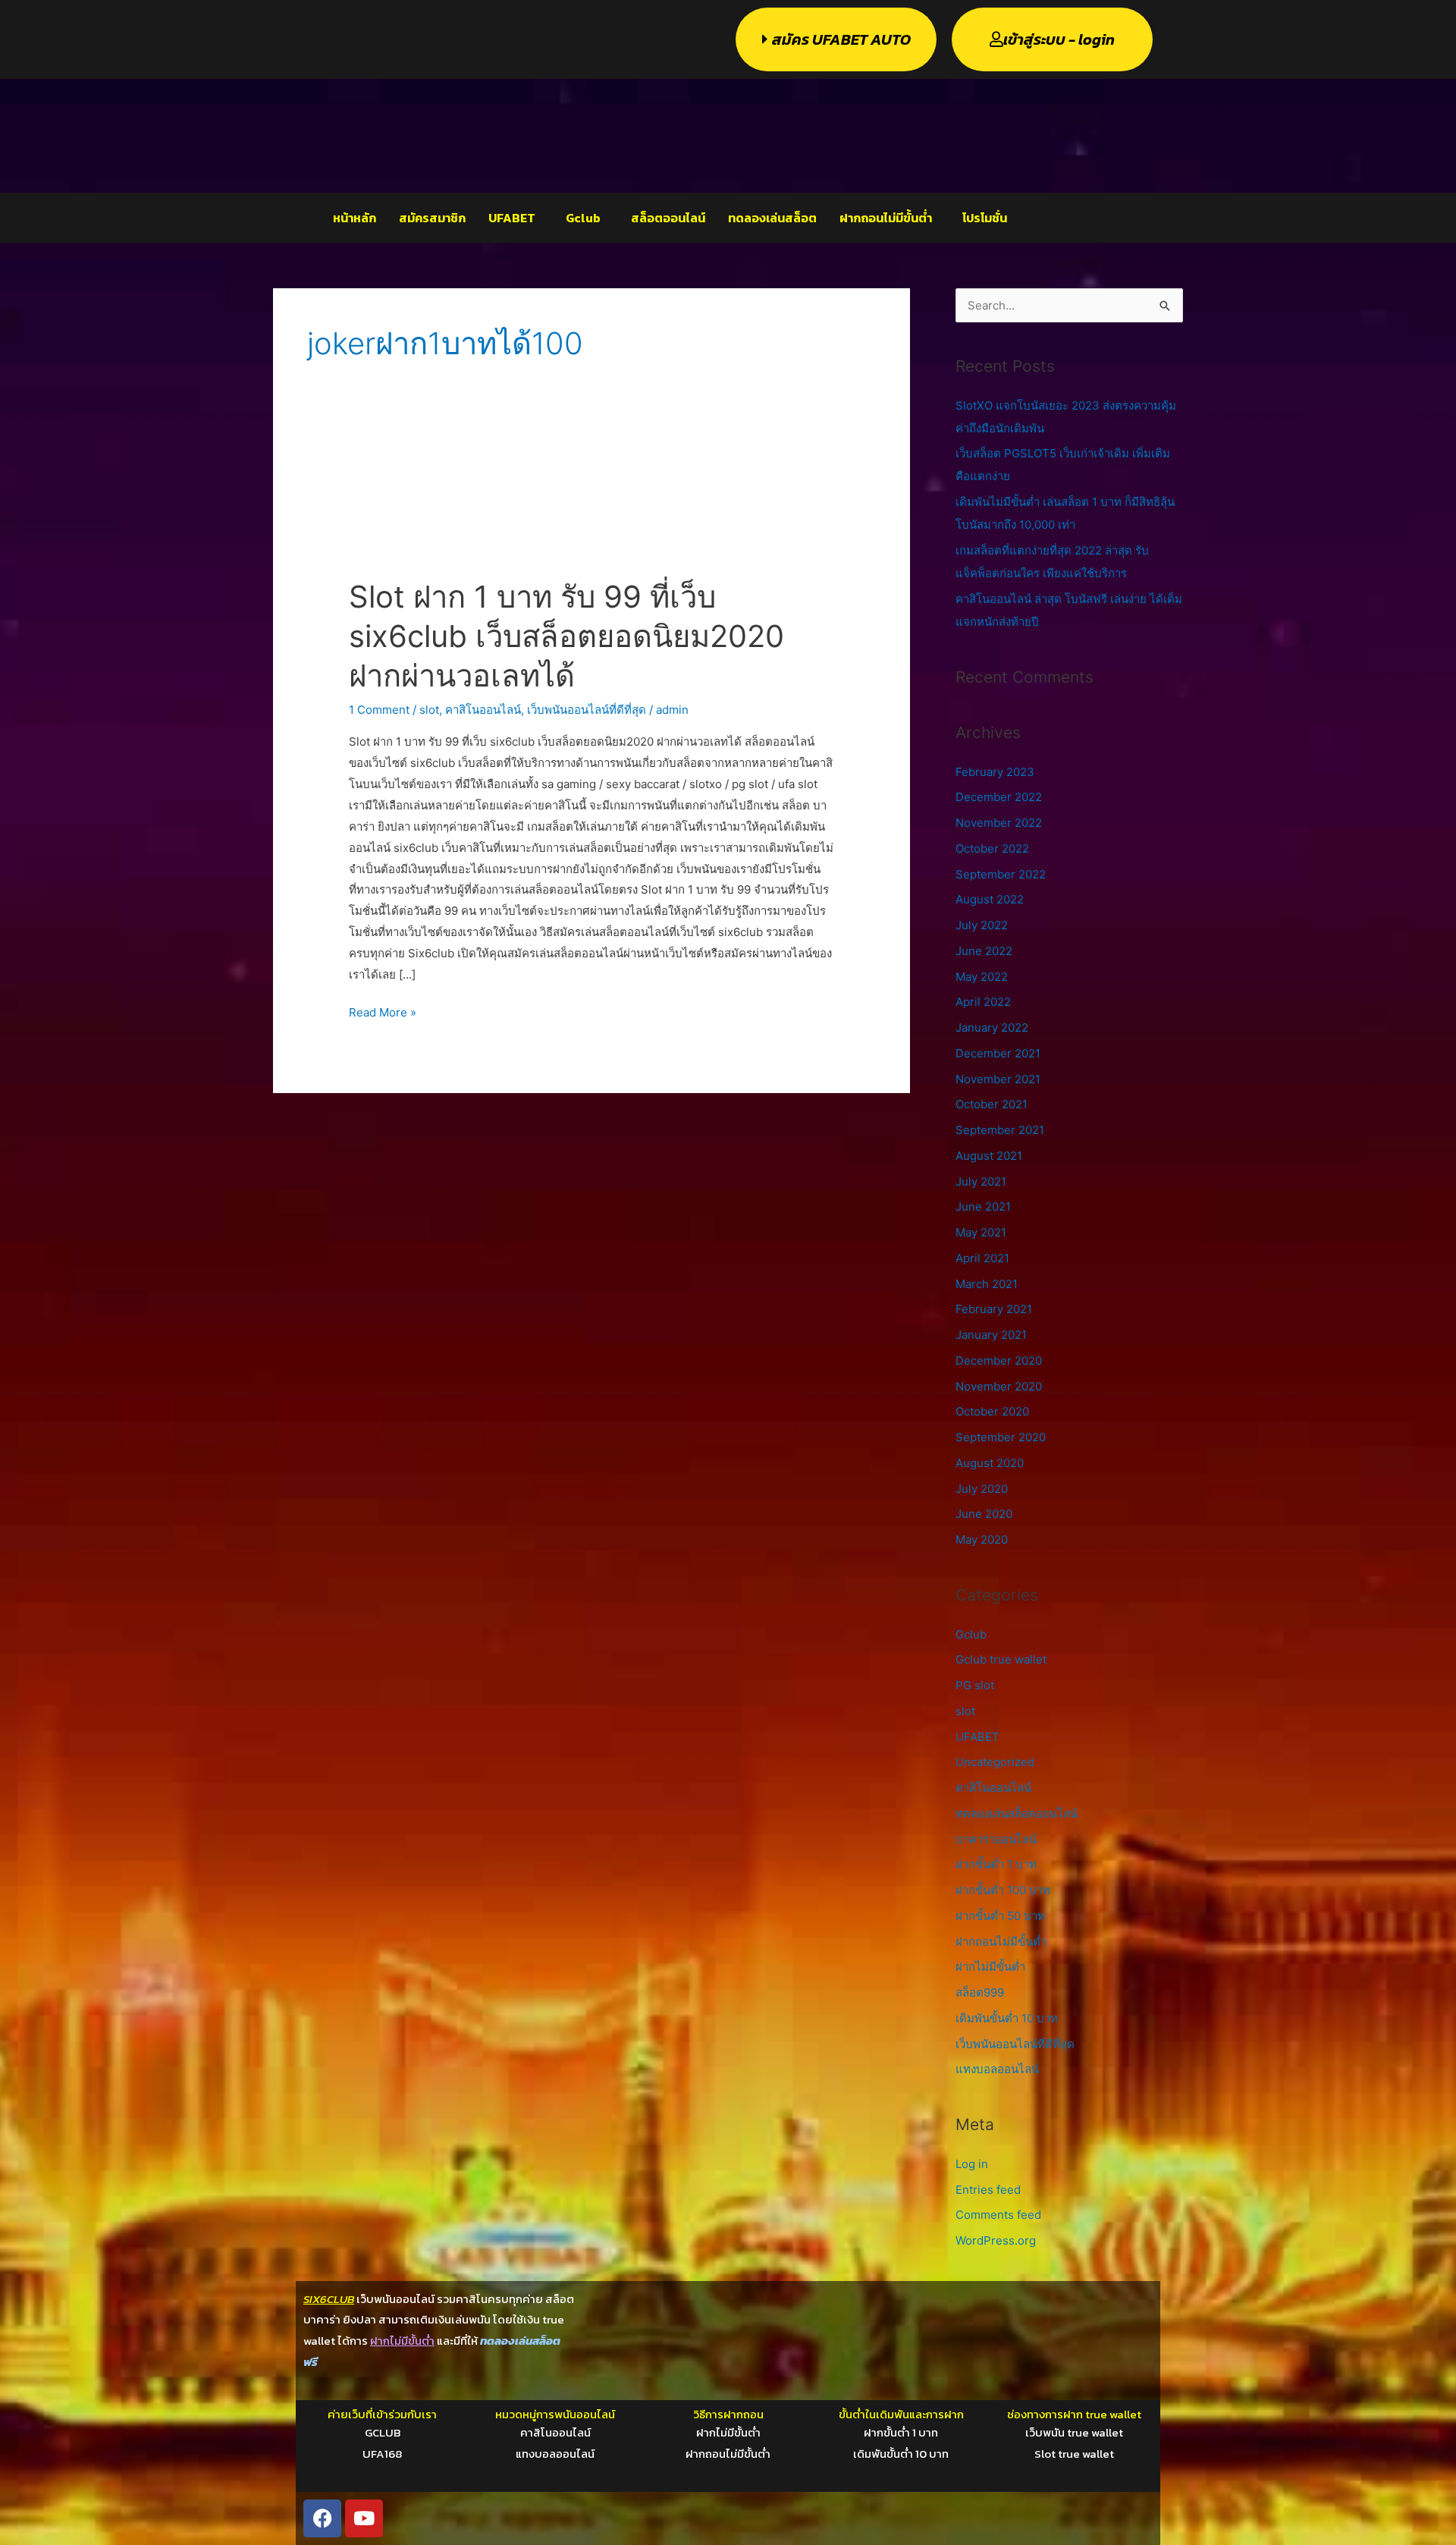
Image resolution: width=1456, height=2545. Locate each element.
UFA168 (382, 2454)
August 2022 (990, 899)
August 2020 (990, 1463)
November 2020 (999, 1386)
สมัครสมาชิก (432, 218)
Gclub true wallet (1001, 1659)
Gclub (583, 218)
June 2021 (983, 1207)
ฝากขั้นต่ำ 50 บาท (1000, 1916)
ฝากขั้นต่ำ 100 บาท (1003, 1890)
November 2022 (999, 823)
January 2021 (991, 1335)
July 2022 (982, 925)
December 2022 (999, 797)
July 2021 (981, 1181)
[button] (516, 218)
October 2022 (992, 848)
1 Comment (379, 710)
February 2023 (995, 772)
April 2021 (982, 1258)
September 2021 (1000, 1130)
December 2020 (999, 1360)
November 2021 (998, 1079)
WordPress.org (996, 2240)
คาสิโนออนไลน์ (483, 710)
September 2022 (1001, 874)
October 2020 (992, 1411)
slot (429, 710)
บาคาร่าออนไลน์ (996, 1839)
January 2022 (992, 1027)
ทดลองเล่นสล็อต (772, 218)
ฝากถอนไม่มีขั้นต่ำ (886, 218)
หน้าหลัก (355, 218)
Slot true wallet (1074, 2454)
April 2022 (983, 1002)
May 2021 (981, 1232)
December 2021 (998, 1053)
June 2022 (984, 951)
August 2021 (989, 1156)
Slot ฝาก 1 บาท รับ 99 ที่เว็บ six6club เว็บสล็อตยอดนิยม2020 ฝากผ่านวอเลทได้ (566, 636)
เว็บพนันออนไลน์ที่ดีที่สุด (587, 710)
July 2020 (982, 1489)
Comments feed (998, 2215)
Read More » (383, 1011)
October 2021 (992, 1104)
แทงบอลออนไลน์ (997, 2069)
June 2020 (984, 1514)
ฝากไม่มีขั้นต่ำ (990, 1967)
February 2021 (994, 1309)
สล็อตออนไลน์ (668, 218)
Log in (972, 2164)
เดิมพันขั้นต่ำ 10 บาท (1007, 2018)
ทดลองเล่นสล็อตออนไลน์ (1017, 1813)
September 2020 (1001, 1437)
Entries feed (988, 2190)
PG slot (975, 1685)
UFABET (512, 218)
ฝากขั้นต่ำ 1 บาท (996, 1864)
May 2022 (982, 977)
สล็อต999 (980, 1992)
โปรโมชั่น (985, 218)
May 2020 (982, 1540)
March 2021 (987, 1284)
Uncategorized (995, 1762)
